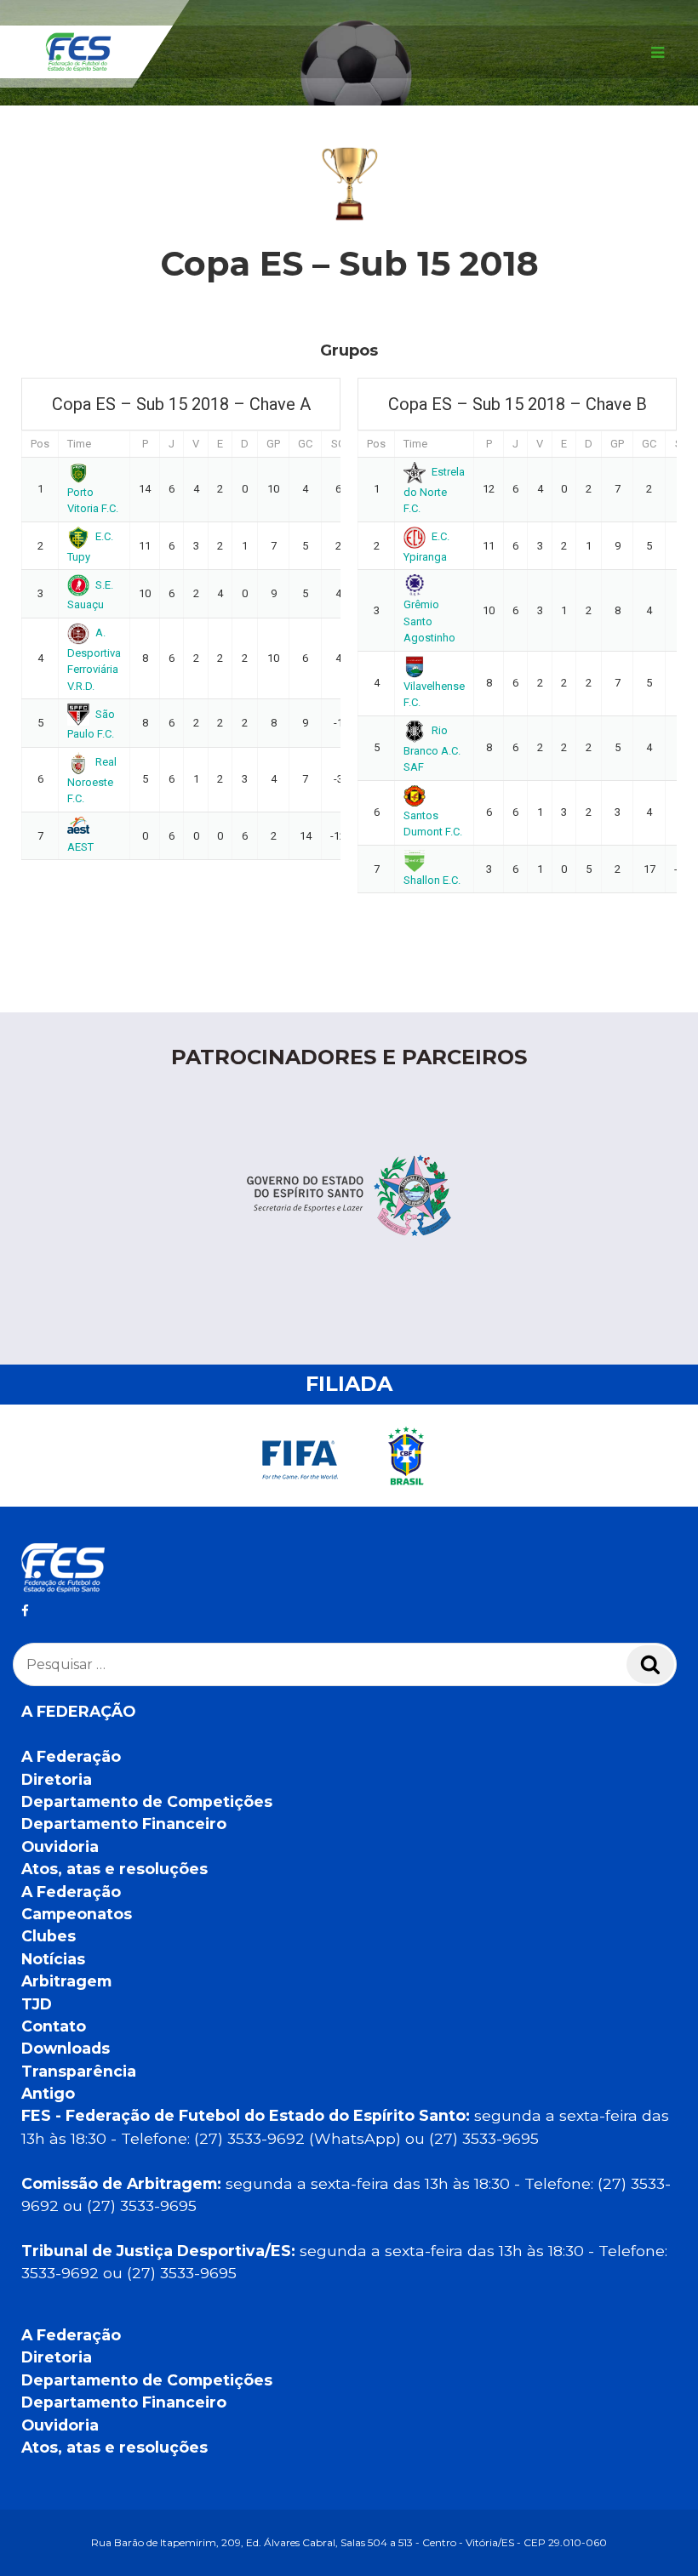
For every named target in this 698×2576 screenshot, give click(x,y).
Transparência (79, 2071)
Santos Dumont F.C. (433, 824)
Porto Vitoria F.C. (93, 500)
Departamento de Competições (147, 1801)
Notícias (53, 1959)
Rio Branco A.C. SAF (432, 749)
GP (273, 444)
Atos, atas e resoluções (114, 1869)
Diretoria (57, 1779)
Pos (40, 444)
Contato (54, 2026)
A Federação (71, 1756)
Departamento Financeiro (124, 1824)
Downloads (66, 2048)
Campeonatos (77, 1914)
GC (305, 444)
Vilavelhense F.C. (434, 694)
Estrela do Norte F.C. (434, 490)
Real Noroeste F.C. (92, 780)
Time (79, 444)
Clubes (49, 1936)
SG (338, 444)
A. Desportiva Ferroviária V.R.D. (94, 659)
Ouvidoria (60, 1847)
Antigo (48, 2093)
